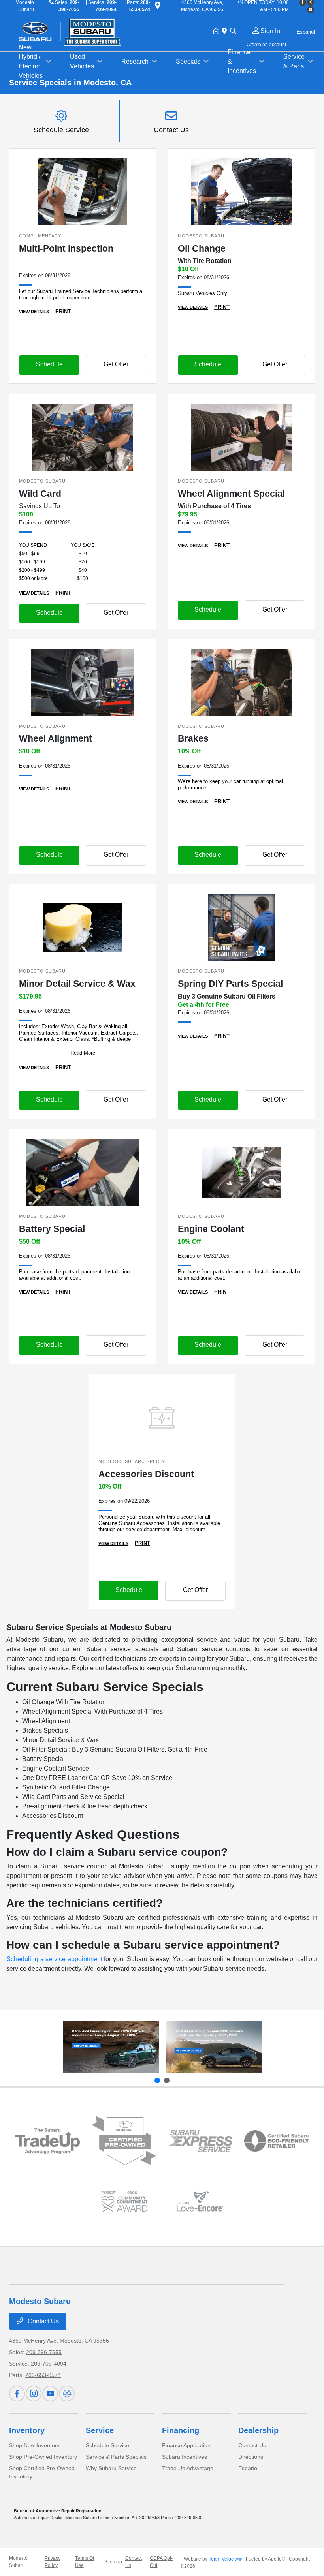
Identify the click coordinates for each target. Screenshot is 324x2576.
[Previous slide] (157, 2080)
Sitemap (113, 2562)
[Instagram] (34, 2394)
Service (100, 2430)
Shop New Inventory (34, 2445)
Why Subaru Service (111, 2468)
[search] (233, 32)
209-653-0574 (43, 2375)
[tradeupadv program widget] (47, 2141)
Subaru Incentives (185, 2457)
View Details (34, 312)
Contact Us (42, 2321)
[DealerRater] (67, 2394)
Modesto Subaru (18, 2562)
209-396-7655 (44, 2352)
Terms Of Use (85, 2562)
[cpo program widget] (124, 2141)
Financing (181, 2430)
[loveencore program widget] (200, 2201)
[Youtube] (311, 10)
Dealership (258, 2430)
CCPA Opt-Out (161, 2562)
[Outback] (111, 2047)
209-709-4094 (49, 2364)
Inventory (27, 2430)
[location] (158, 7)
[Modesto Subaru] (77, 31)
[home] (218, 32)
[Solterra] (214, 2047)
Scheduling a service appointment (54, 1959)
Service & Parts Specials (116, 2457)
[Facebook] (17, 2394)
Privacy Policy (53, 2562)
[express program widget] (200, 2141)
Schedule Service (107, 2445)
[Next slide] (167, 2080)
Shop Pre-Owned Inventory (43, 2457)
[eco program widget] (276, 2141)
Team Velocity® (225, 2559)
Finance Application (186, 2445)
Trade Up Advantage (188, 2468)
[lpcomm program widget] (124, 2201)
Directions (251, 2457)
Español (248, 2468)
